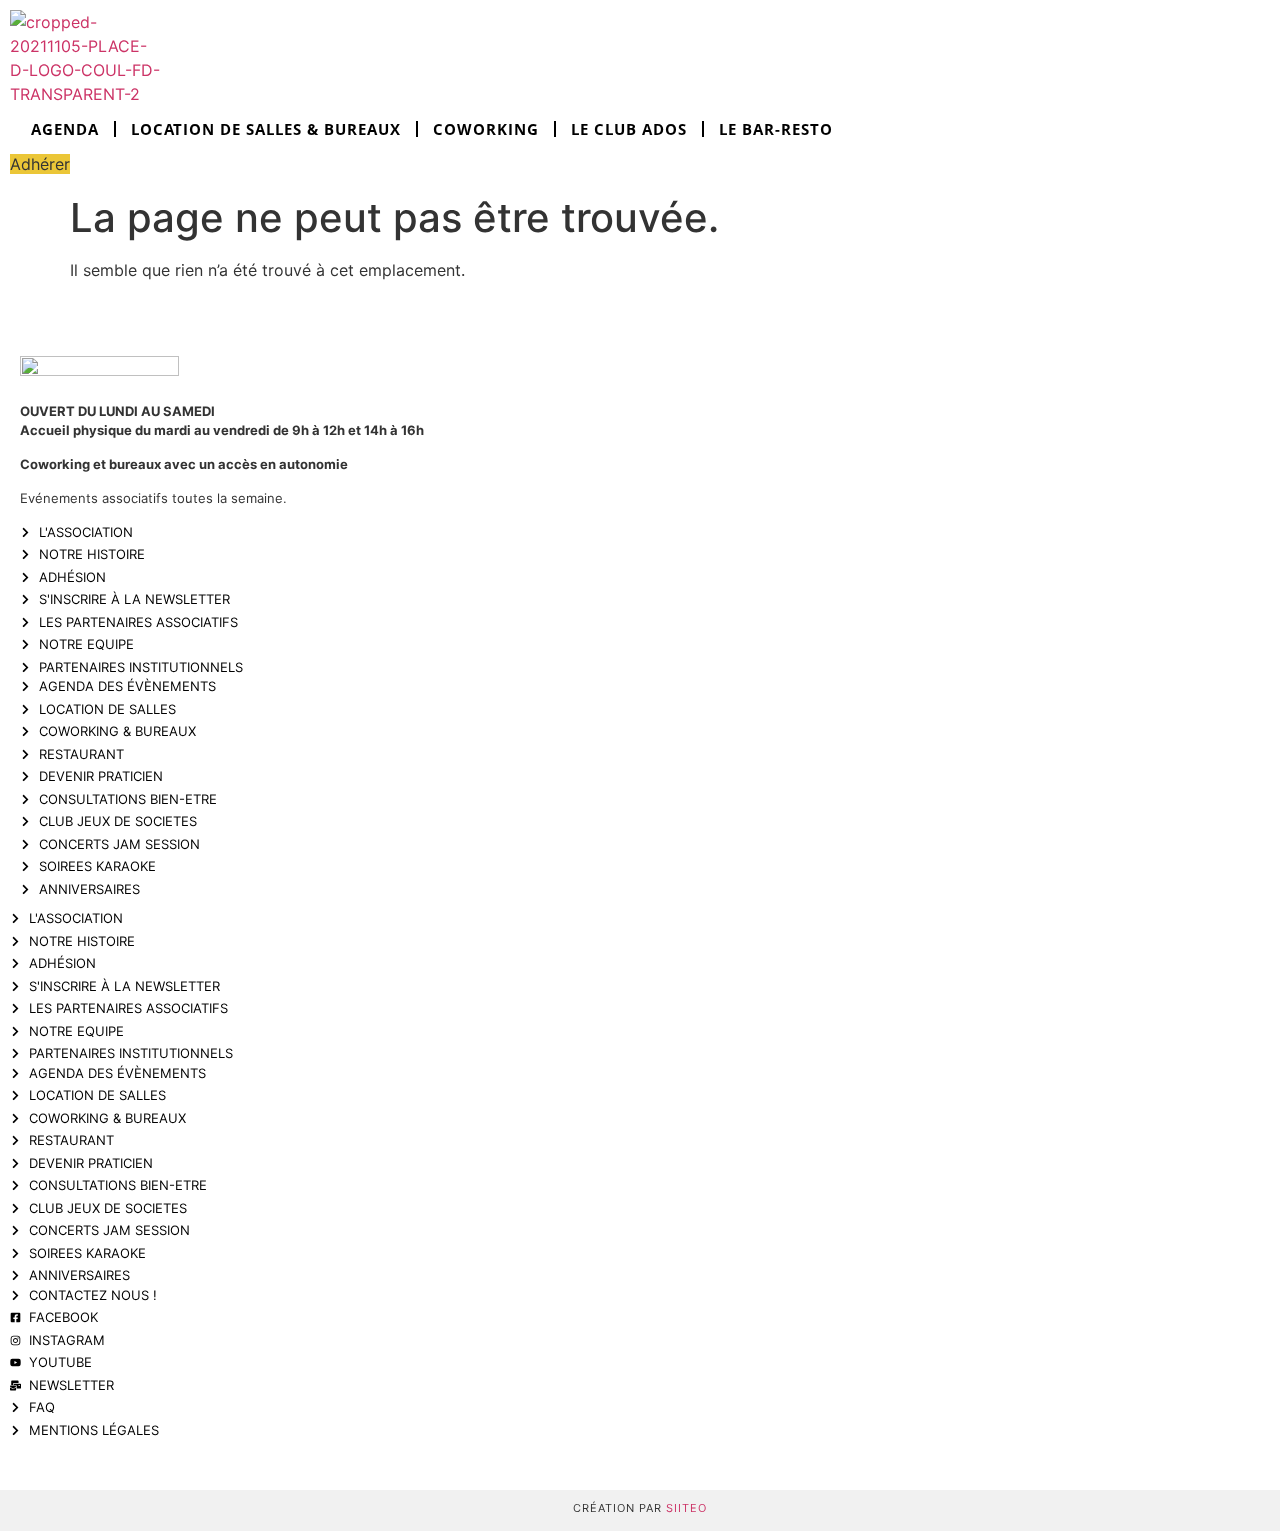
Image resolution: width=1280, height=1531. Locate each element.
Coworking (486, 129)
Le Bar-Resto (776, 129)
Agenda (65, 129)
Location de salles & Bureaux (266, 129)
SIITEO (686, 1508)
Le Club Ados (629, 129)
